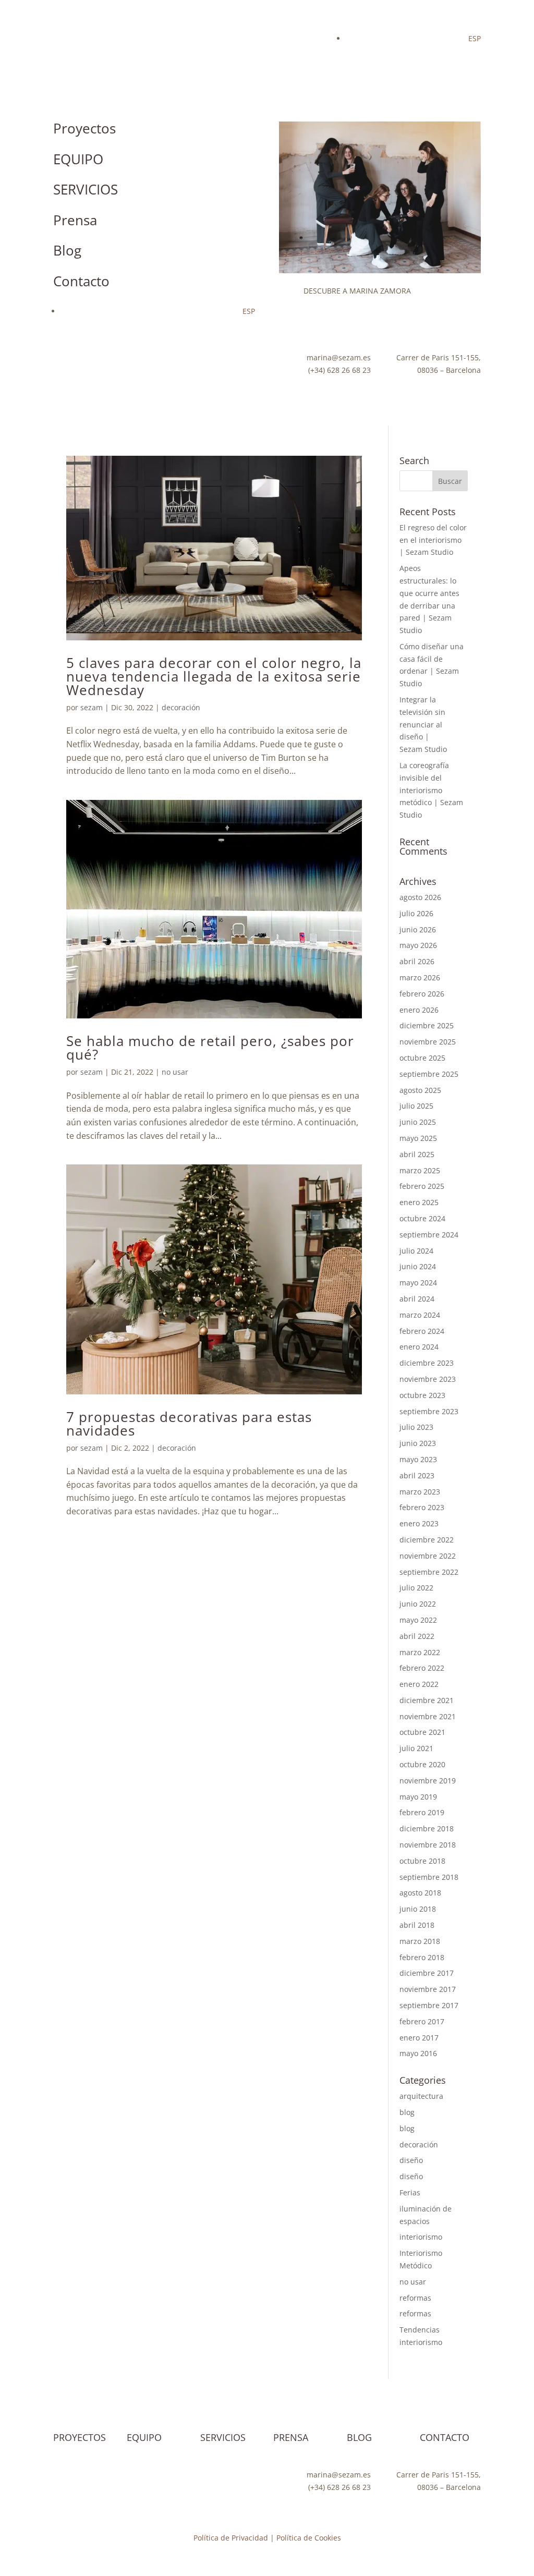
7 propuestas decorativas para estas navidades (189, 1424)
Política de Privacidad (231, 2538)
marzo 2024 (420, 1315)
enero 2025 (419, 1202)
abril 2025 (417, 1154)
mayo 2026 (418, 945)
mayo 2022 (418, 1620)
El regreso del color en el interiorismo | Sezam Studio (433, 540)
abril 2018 (417, 1925)
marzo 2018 (420, 1941)
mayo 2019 (418, 1797)
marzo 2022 (420, 1652)
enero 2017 (419, 2038)
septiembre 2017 (429, 2005)
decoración (181, 707)
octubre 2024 (422, 1218)
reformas (415, 2298)
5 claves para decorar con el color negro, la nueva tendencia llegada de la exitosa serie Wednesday (214, 676)
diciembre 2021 (427, 1700)
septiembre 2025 (429, 1074)
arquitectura (421, 2096)
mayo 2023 (418, 1459)
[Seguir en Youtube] (82, 360)
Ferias (410, 2192)
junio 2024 (418, 1266)
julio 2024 (416, 1251)
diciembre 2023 (427, 1363)
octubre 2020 (422, 1764)
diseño (411, 2160)
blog (407, 2112)
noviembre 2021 (428, 1716)
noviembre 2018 (428, 1845)
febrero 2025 (422, 1186)
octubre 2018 (422, 1861)
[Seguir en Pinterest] (124, 360)
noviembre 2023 (428, 1379)
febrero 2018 (422, 1957)
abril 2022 (417, 1636)
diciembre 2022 (427, 1540)
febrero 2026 (422, 994)
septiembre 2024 (429, 1235)
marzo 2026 (420, 977)
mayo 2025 (418, 1138)
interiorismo (421, 2237)
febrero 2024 (422, 1331)
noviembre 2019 (428, 1781)
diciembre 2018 (427, 1828)
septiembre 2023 (429, 1411)
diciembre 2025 (427, 1025)
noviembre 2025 (428, 1042)
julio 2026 (416, 913)
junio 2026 (418, 929)
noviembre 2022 (428, 1556)
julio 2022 (416, 1588)
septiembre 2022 (429, 1572)
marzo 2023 (420, 1492)
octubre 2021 (422, 1732)
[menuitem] (475, 38)
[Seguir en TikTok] (103, 360)
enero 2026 (419, 1010)
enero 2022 (419, 1684)
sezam (92, 707)
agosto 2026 (420, 897)
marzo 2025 (420, 1170)
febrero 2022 (422, 1668)
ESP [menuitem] (475, 38)
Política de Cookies (309, 2538)
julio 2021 (416, 1748)
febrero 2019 (422, 1812)
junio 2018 (418, 1909)
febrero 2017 (422, 2021)
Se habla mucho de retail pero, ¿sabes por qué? (210, 1048)
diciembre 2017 (427, 1973)
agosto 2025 (420, 1090)
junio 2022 (418, 1604)
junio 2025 (418, 1122)
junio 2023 (418, 1443)
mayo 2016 (418, 2053)
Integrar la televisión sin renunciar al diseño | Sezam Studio (423, 724)
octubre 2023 (422, 1395)
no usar (175, 1072)
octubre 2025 (422, 1058)
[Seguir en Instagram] (62, 360)
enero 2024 (419, 1347)
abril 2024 (417, 1299)
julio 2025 (416, 1106)
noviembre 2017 (428, 1989)
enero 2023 (419, 1523)
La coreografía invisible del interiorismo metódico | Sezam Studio (431, 790)
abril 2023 (417, 1475)
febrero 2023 (422, 1507)
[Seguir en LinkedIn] (62, 381)
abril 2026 (417, 961)
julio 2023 (416, 1427)
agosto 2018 (420, 1893)
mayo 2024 (418, 1283)
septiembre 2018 (429, 1877)
